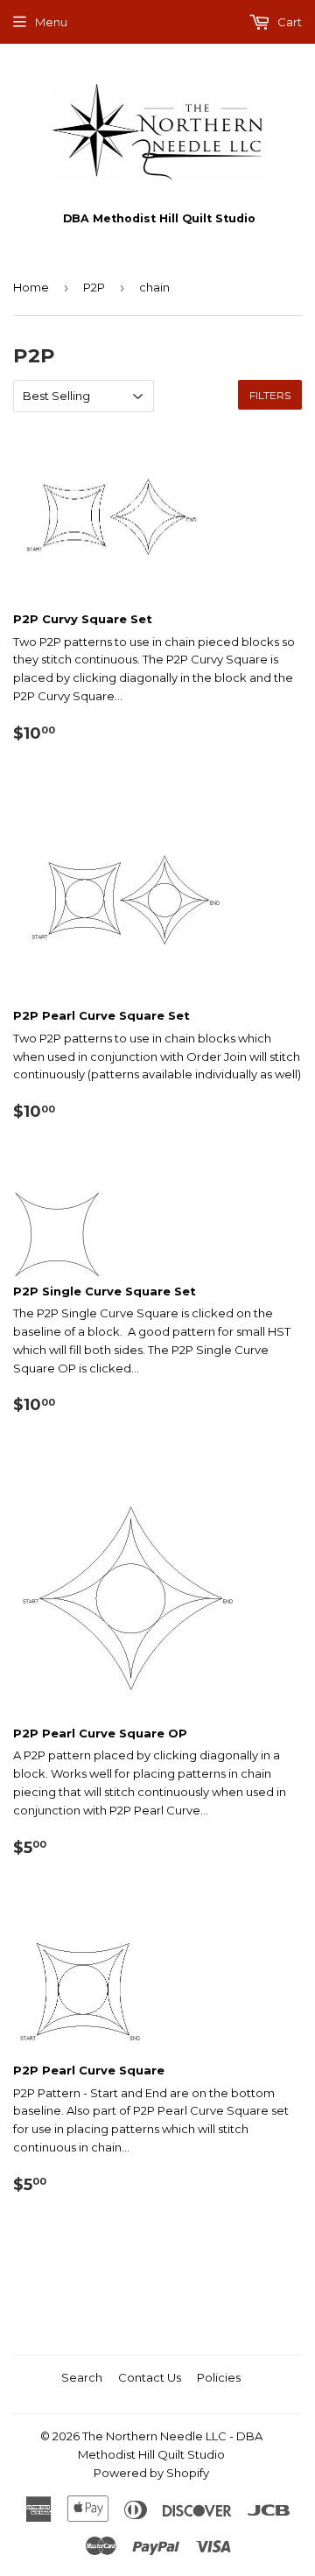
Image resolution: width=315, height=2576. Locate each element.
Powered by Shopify (151, 2473)
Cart (288, 22)
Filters (270, 395)
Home (31, 287)
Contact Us (150, 2377)
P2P (94, 287)
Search (82, 2377)
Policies (219, 2377)
